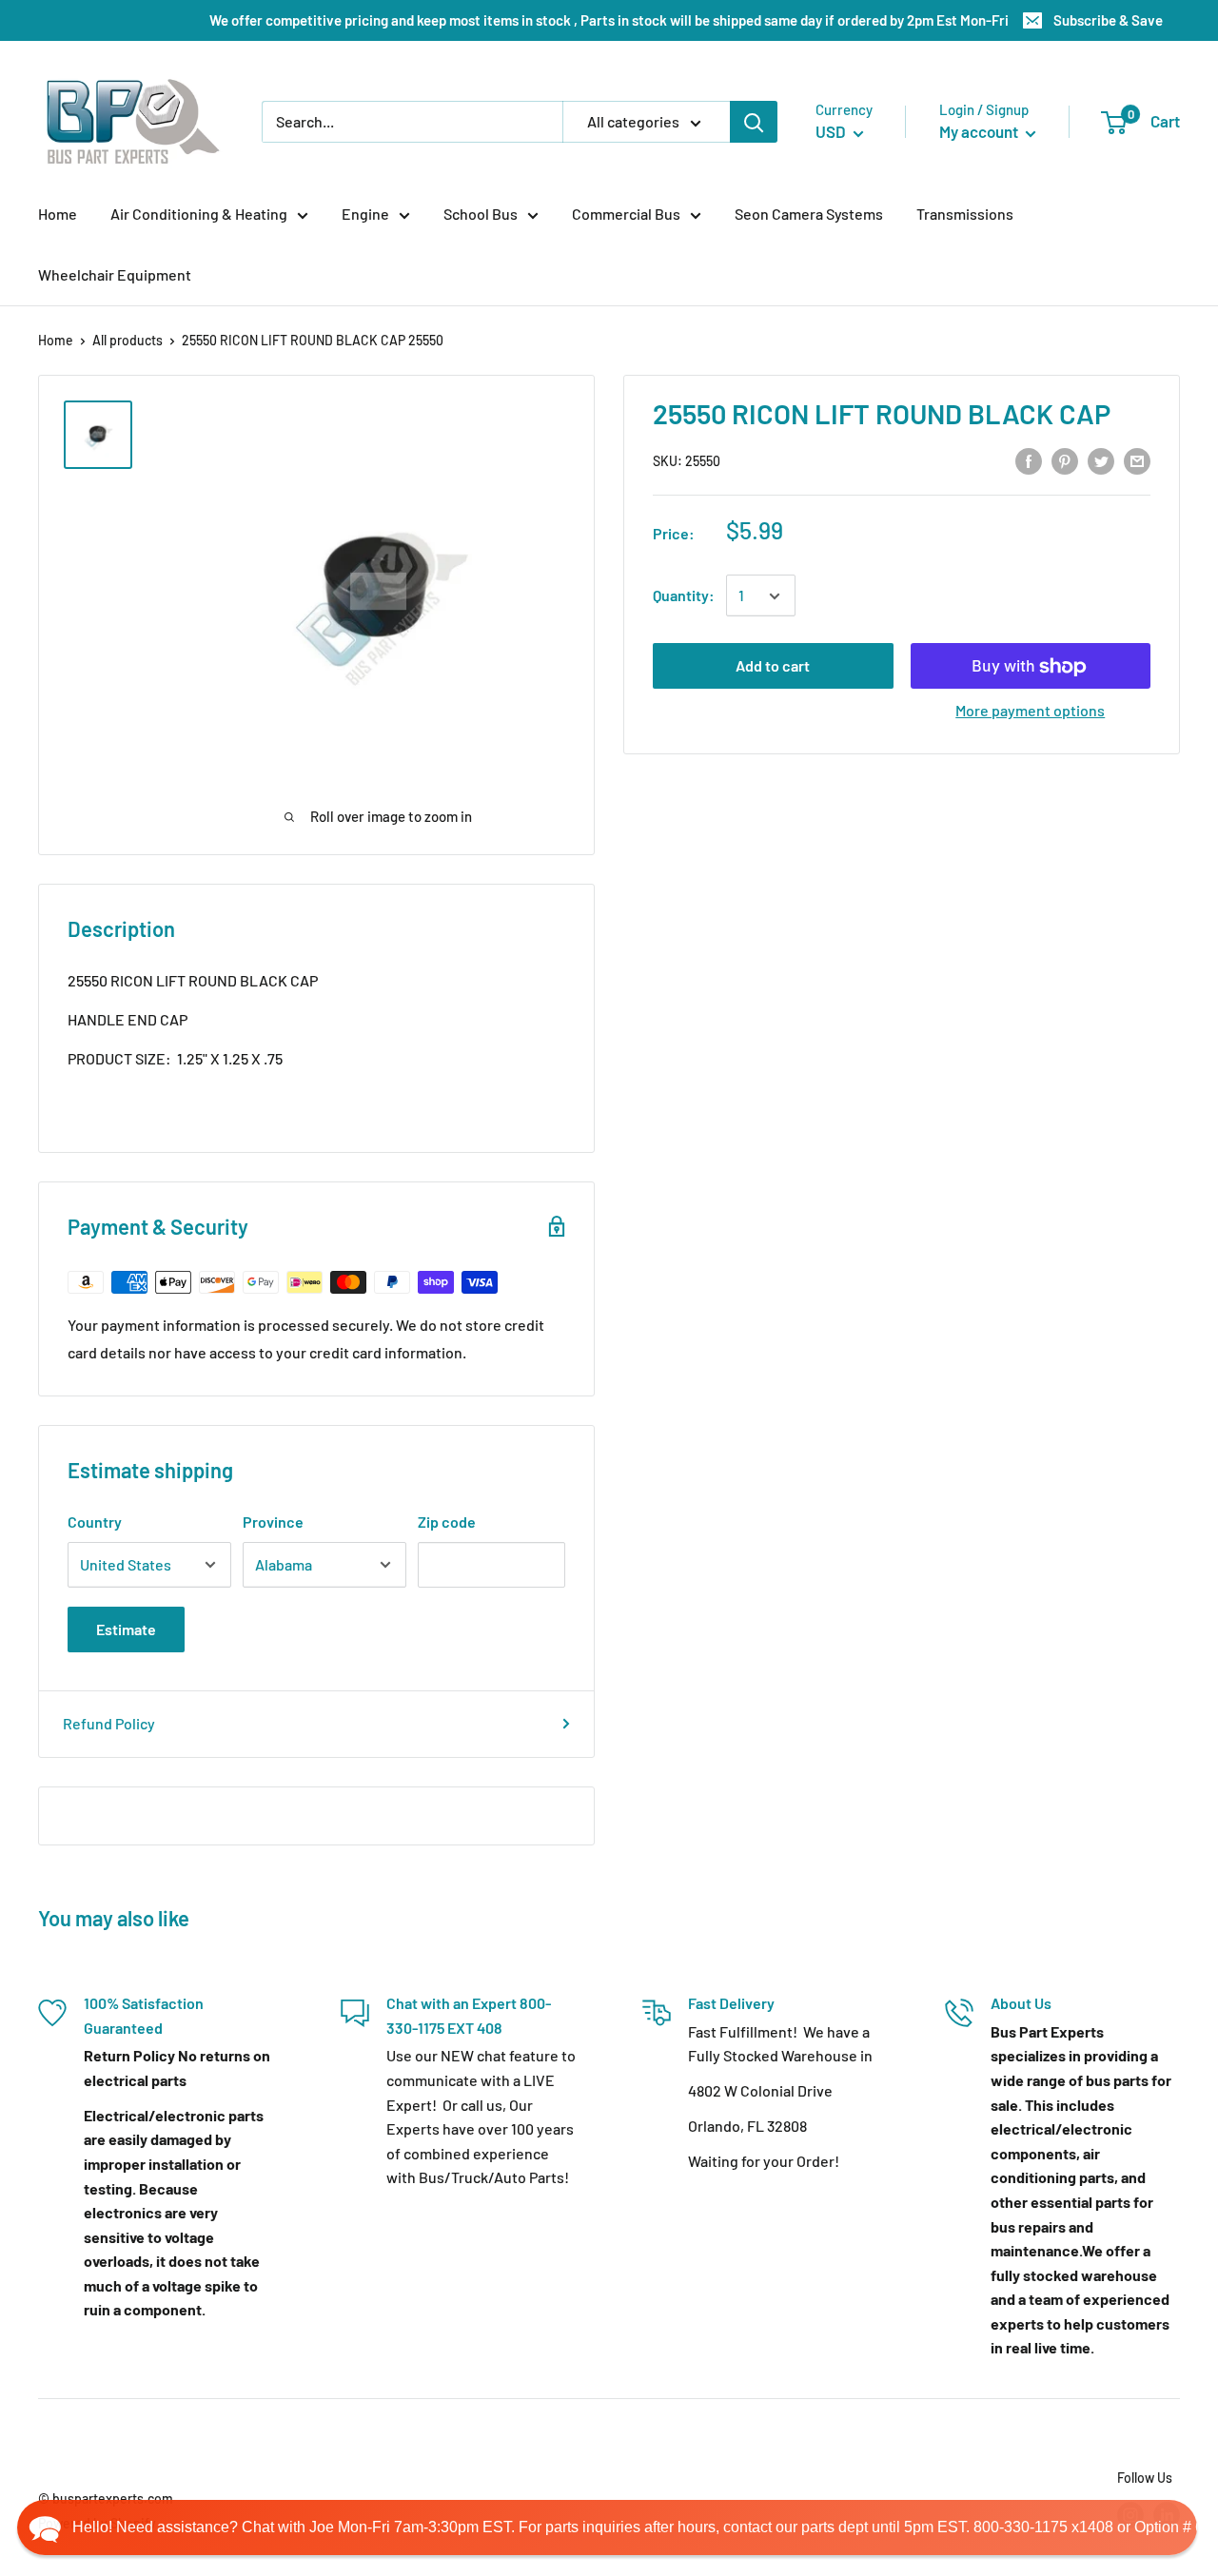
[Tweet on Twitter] (1101, 460)
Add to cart (773, 666)
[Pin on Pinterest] (1065, 460)
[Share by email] (1137, 460)
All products (128, 340)
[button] (607, 2527)
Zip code (447, 1522)
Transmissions (965, 214)
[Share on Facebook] (1029, 460)
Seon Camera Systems (809, 214)
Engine (365, 214)
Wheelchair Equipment (115, 274)
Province (273, 1522)
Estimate (126, 1629)
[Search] (754, 122)
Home (58, 214)
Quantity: (684, 596)
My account (980, 131)
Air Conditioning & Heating (199, 214)
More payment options (1030, 711)
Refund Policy (109, 1723)
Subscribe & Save (1108, 20)
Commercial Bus (626, 214)
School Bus (481, 214)
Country (95, 1522)
